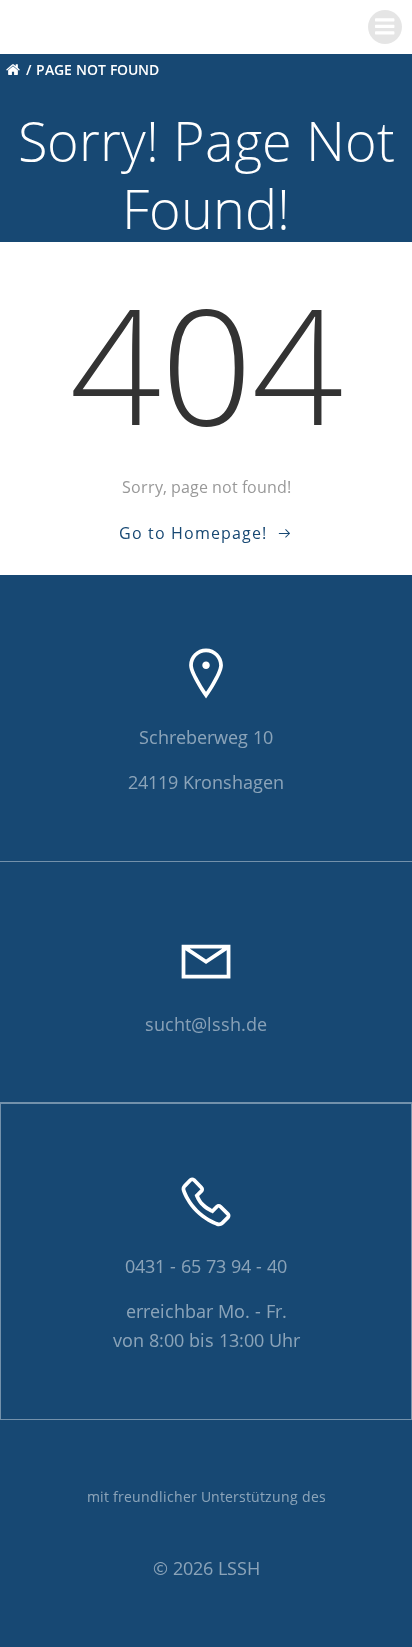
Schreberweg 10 (206, 737)
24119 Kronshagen (206, 782)
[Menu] (385, 27)
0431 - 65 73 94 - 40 (206, 1266)
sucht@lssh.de (206, 1024)
